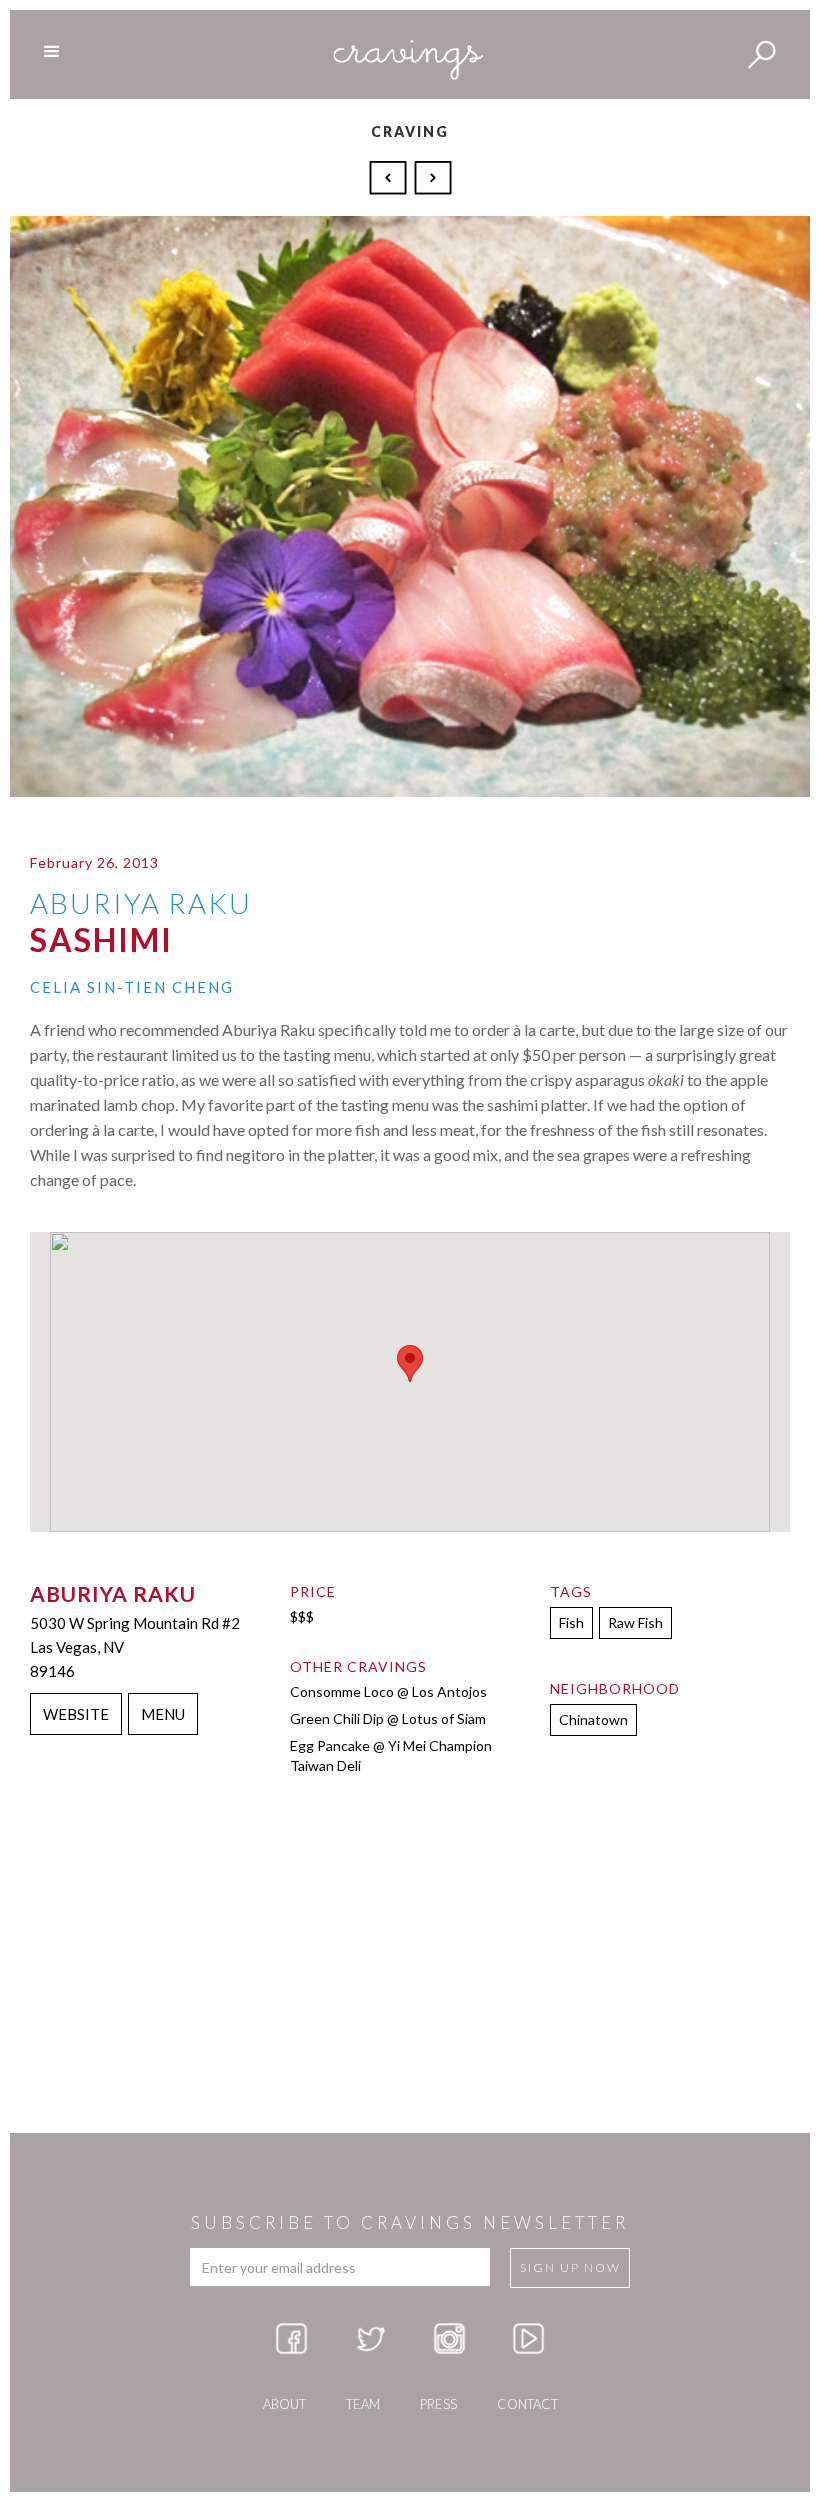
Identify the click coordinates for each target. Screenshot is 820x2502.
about (284, 2404)
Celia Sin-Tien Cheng (132, 987)
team (363, 2404)
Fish (571, 1622)
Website (76, 1714)
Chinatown (593, 1719)
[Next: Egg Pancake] (433, 176)
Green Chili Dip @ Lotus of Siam (388, 1718)
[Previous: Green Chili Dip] (390, 176)
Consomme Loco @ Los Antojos (388, 1691)
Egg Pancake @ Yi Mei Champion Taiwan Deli (391, 1755)
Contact (527, 2404)
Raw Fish (635, 1622)
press (438, 2404)
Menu (163, 1714)
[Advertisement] (410, 1973)
